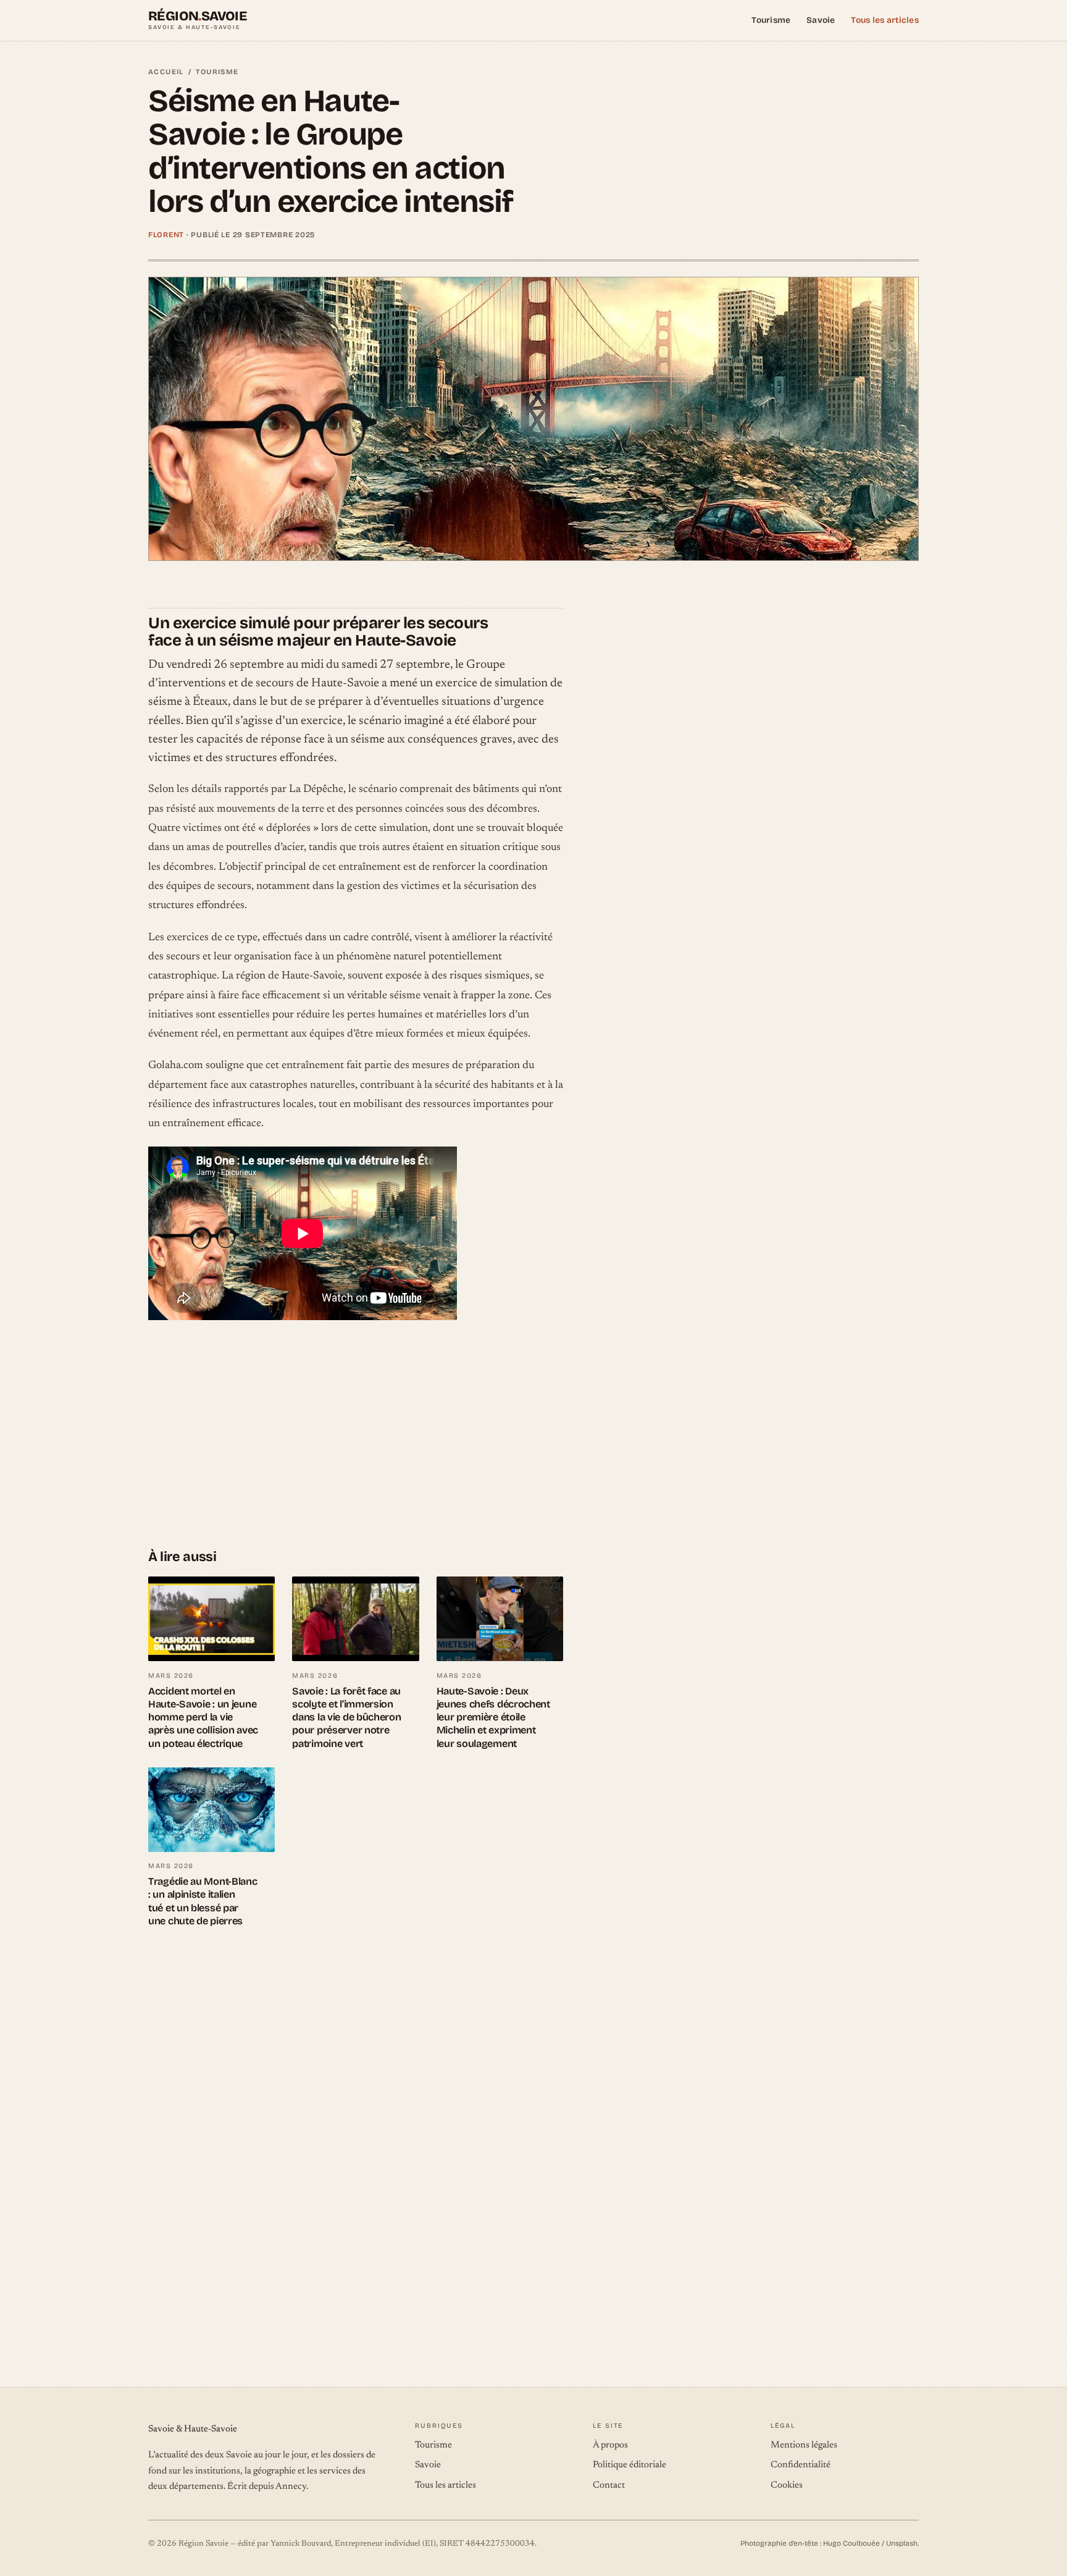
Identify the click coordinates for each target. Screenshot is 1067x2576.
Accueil (166, 72)
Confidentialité (801, 2465)
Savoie (821, 20)
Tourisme (771, 20)
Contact (609, 2486)
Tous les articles (885, 20)
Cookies (787, 2486)
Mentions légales (804, 2445)
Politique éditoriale (630, 2465)
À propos (610, 2445)
